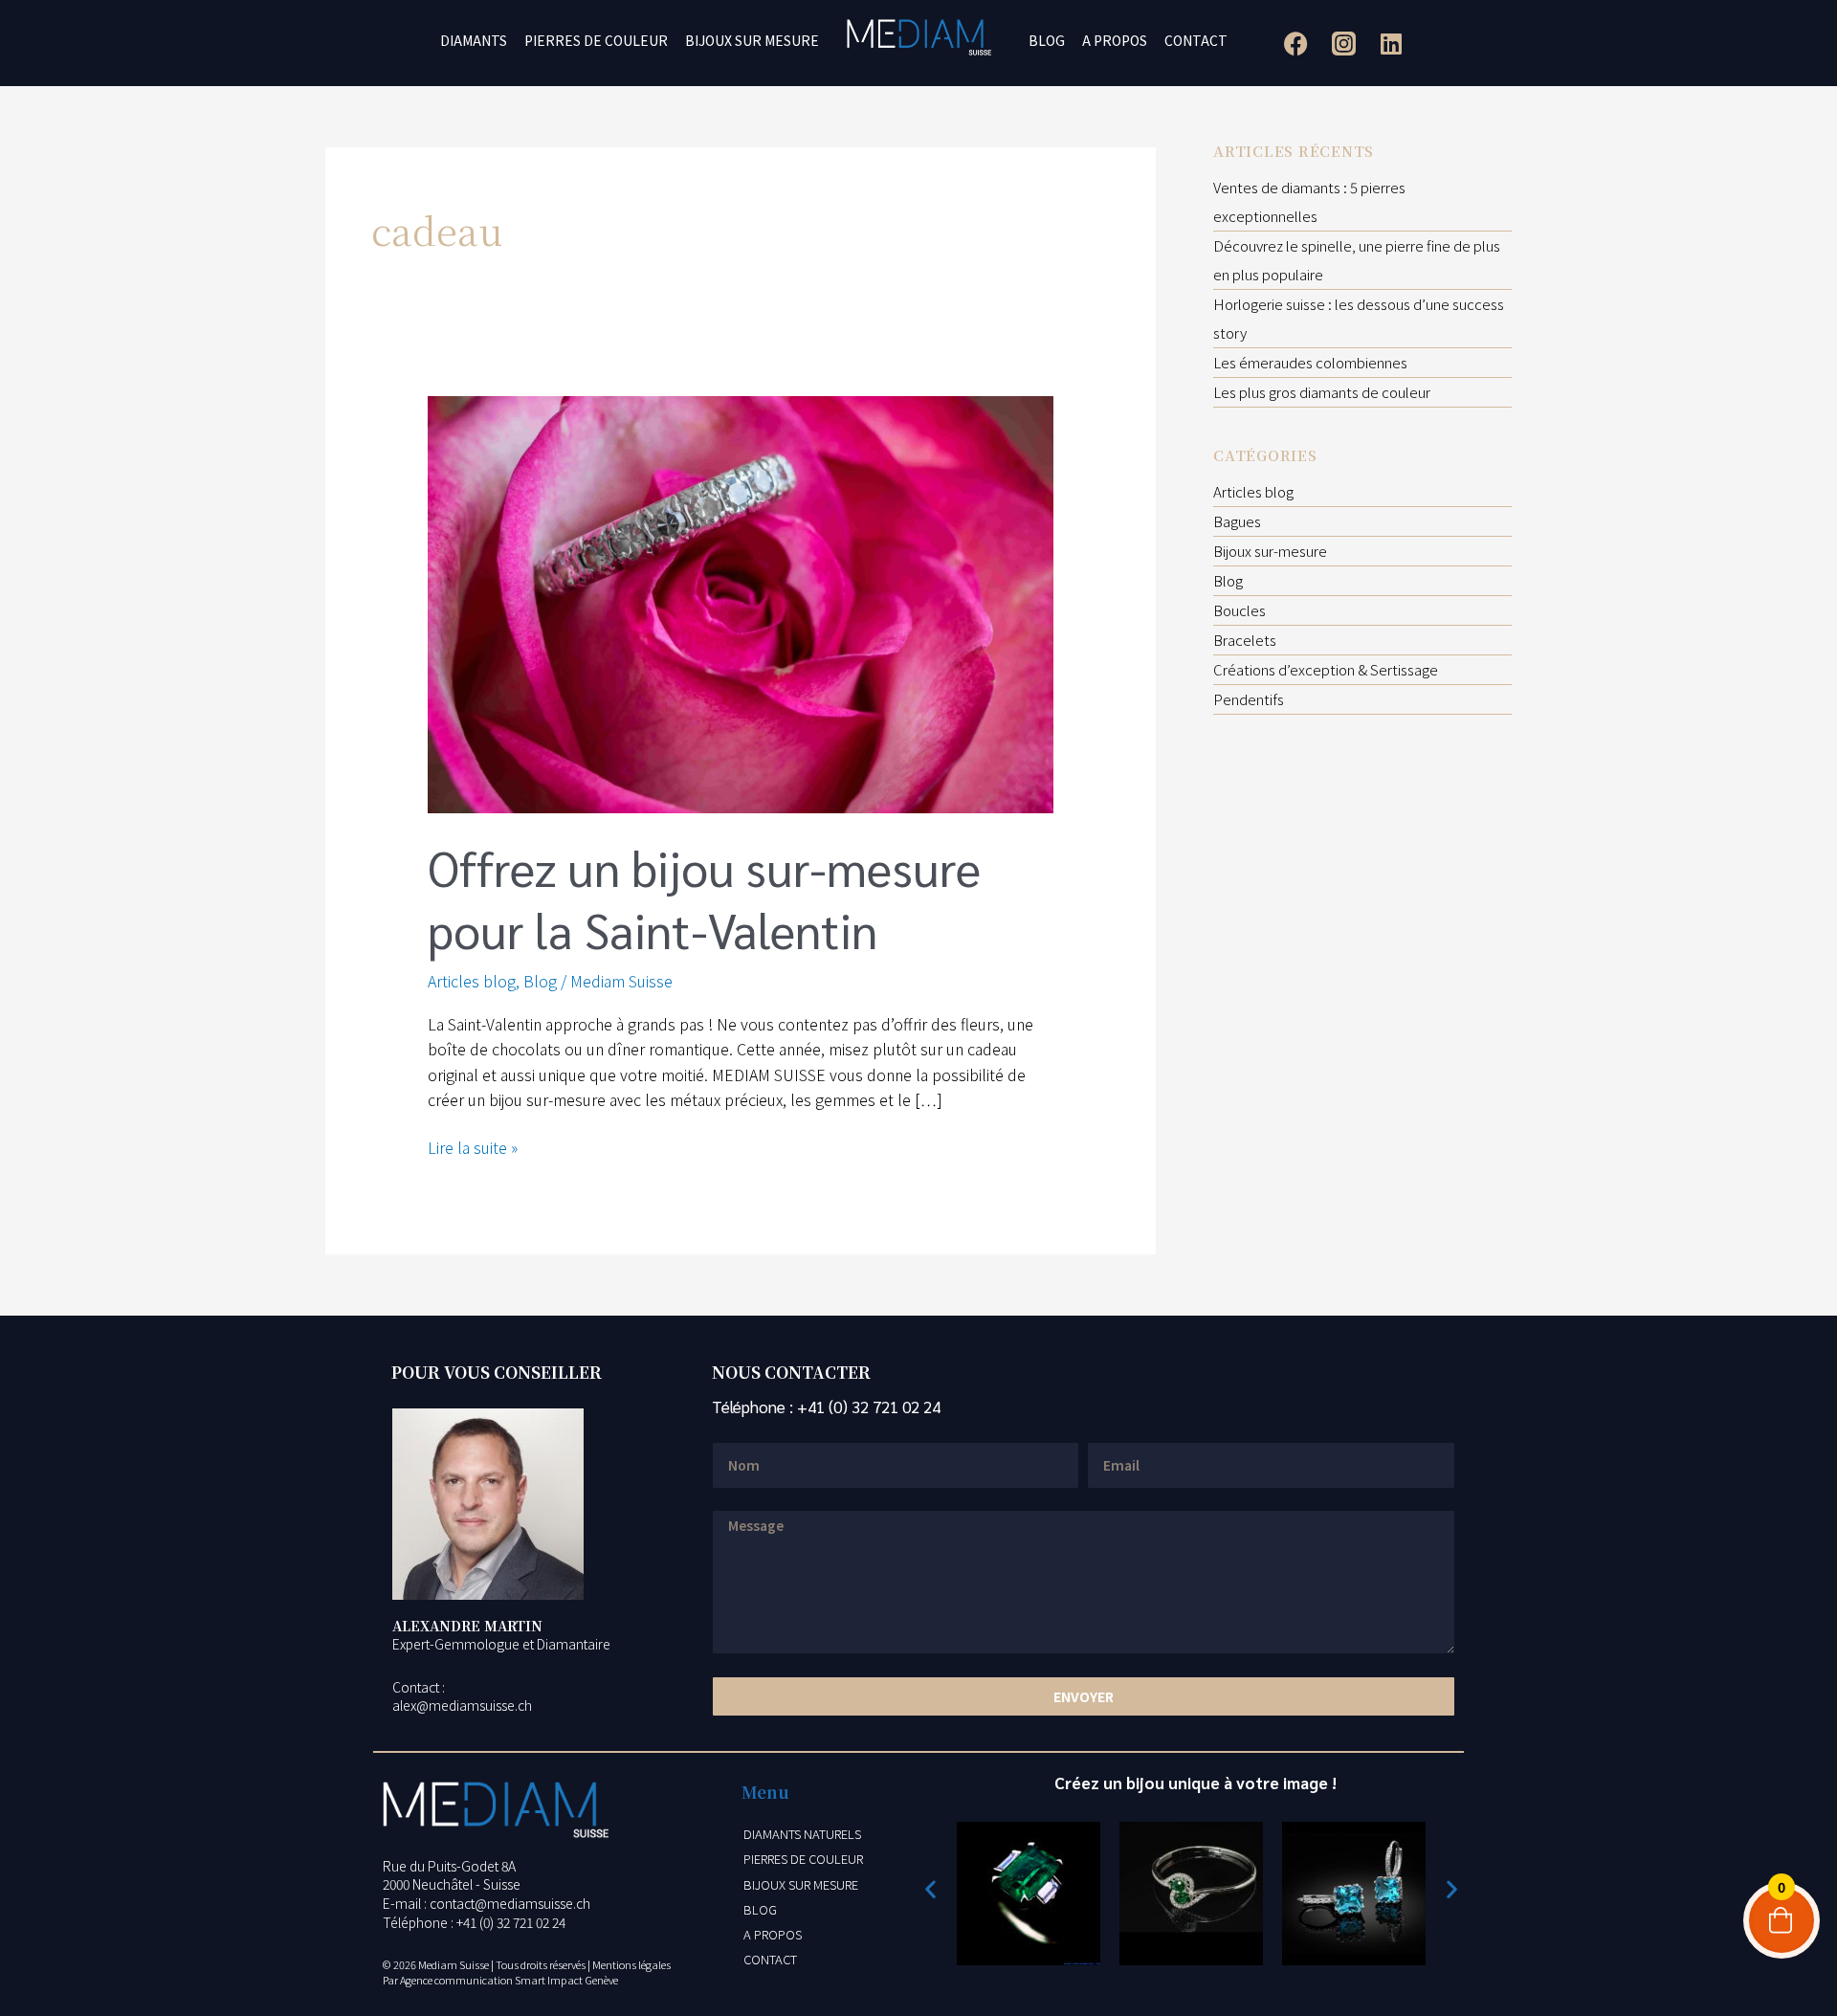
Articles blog (472, 981)
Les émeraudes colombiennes (1310, 362)
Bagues (1237, 521)
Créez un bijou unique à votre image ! (1195, 1783)
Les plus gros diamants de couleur (1322, 392)
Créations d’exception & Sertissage (1326, 669)
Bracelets (1245, 640)
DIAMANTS (474, 40)
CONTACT (1196, 40)
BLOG (1047, 40)
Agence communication (456, 1980)
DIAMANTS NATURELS (802, 1834)
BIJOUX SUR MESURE (752, 40)
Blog (540, 981)
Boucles (1239, 610)
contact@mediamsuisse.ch (510, 1903)
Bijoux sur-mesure (1270, 551)
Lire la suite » (473, 1147)
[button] (930, 1889)
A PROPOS (1115, 40)
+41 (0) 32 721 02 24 (869, 1407)
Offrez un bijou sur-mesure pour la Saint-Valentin (704, 898)
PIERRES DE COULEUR (596, 40)
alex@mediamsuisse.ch (462, 1705)
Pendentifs (1249, 699)
